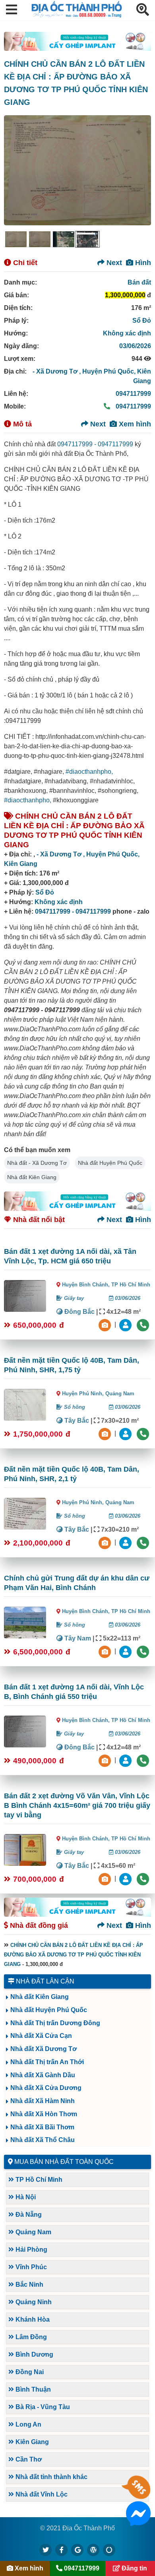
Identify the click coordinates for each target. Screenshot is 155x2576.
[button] (12, 10)
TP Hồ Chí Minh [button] (38, 2180)
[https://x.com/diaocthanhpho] (46, 2550)
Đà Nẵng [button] (28, 2215)
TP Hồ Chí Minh (131, 1285)
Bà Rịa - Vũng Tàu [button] (42, 2407)
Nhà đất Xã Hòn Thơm (44, 2114)
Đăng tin (134, 2568)
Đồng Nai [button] (29, 2372)
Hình (142, 263)
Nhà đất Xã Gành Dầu (43, 2075)
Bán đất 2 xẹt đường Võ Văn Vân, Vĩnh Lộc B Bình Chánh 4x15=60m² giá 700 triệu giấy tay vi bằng (77, 1805)
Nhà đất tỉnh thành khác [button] (51, 2477)
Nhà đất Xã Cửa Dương (46, 2088)
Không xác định (127, 333)
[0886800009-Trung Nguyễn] (126, 1433)
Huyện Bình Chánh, (87, 1285)
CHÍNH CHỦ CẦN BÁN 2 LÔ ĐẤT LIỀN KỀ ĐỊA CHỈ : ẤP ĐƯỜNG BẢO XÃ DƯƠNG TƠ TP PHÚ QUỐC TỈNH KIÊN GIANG (74, 1955)
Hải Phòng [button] (31, 2250)
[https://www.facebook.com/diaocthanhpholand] (62, 2550)
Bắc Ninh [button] (29, 2285)
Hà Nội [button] (25, 2197)
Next (113, 263)
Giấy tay (73, 1298)
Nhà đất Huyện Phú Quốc (110, 1163)
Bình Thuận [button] (32, 2389)
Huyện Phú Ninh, (84, 1394)
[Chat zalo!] (138, 2495)
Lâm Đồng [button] (30, 2337)
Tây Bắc (76, 1421)
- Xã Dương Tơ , (57, 371)
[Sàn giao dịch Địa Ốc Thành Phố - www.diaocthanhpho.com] (77, 15)
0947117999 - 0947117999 (95, 444)
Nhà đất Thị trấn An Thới (47, 2062)
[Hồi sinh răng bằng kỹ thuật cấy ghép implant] (77, 41)
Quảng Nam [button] (33, 2232)
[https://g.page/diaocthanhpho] (77, 2550)
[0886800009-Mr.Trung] (126, 1324)
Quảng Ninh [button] (33, 2302)
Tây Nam (77, 1638)
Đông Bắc (79, 1312)
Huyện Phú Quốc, (110, 371)
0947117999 (133, 394)
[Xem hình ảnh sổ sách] (106, 1324)
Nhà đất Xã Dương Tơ (44, 2049)
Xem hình (134, 424)
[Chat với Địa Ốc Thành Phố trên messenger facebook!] (138, 2521)
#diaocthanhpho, (89, 772)
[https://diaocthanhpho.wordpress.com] (93, 2550)
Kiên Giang (21, 864)
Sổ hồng (74, 1407)
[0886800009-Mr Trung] (126, 1878)
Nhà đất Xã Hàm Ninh (43, 2101)
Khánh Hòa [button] (32, 2319)
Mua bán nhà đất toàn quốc (64, 2162)
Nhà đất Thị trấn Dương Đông (55, 2023)
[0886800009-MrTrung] (126, 1651)
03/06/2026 (135, 346)
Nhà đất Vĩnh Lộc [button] (41, 2494)
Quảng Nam (120, 1394)
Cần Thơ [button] (28, 2459)
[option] (16, 239)
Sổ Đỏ (142, 321)
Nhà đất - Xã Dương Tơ (37, 1163)
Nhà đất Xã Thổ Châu (43, 2140)
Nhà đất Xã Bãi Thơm (42, 2127)
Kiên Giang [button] (31, 2442)
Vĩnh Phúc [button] (30, 2267)
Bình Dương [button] (34, 2354)
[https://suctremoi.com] (109, 2550)
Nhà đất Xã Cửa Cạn (41, 2036)
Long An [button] (28, 2424)
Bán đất (139, 282)
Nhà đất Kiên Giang (32, 1177)
